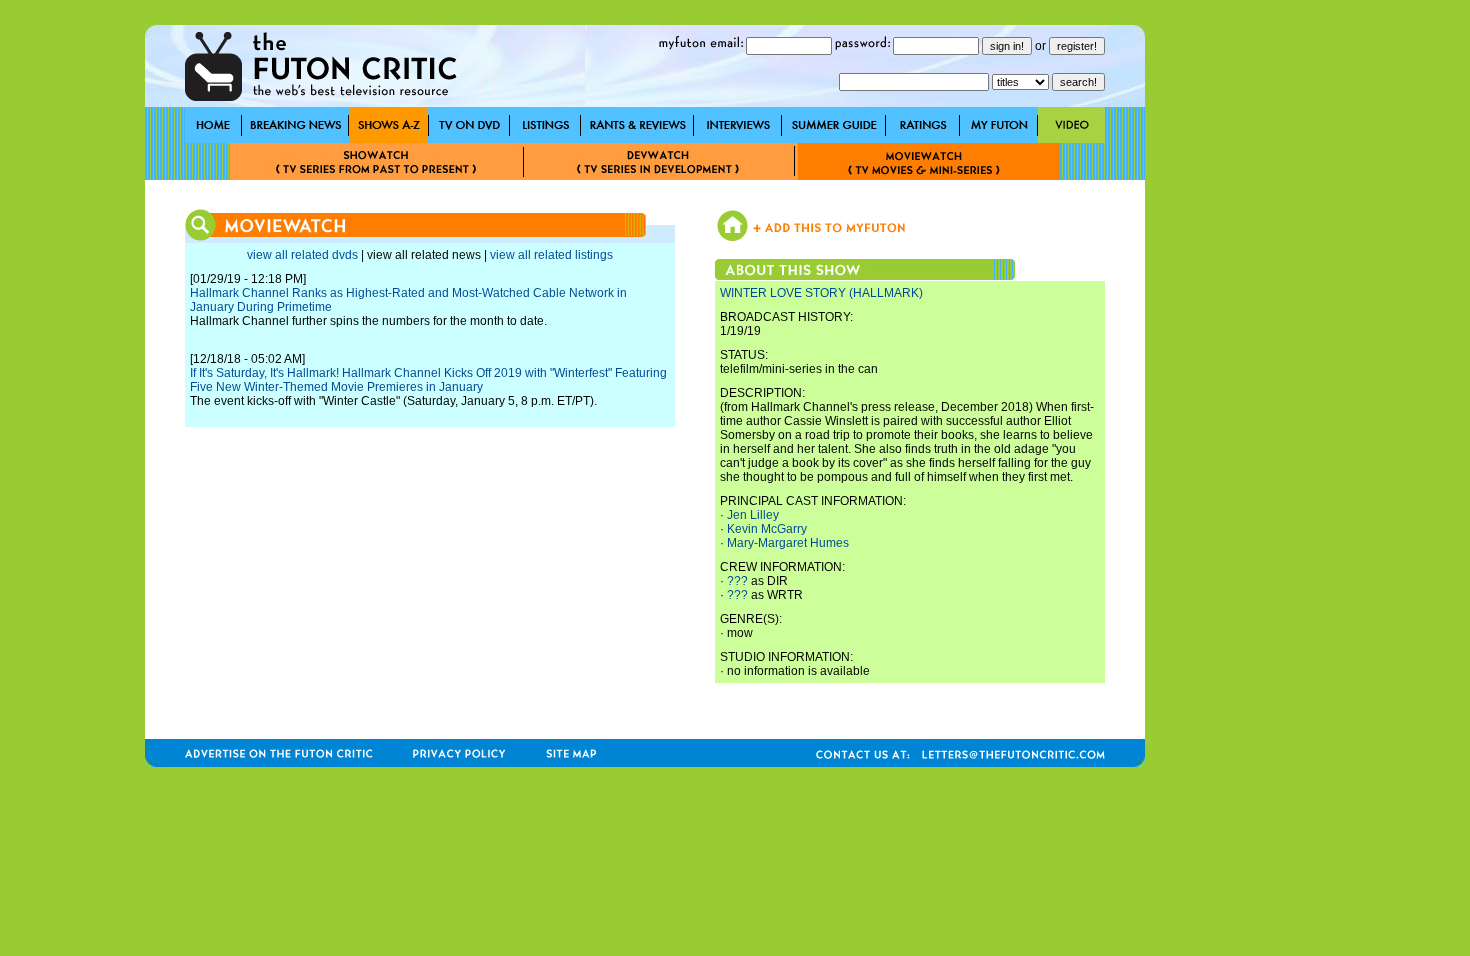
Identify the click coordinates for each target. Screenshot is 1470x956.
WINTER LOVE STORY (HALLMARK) (821, 293)
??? (737, 581)
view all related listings (551, 255)
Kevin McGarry (767, 529)
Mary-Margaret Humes (788, 543)
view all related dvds (302, 255)
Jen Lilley (753, 515)
